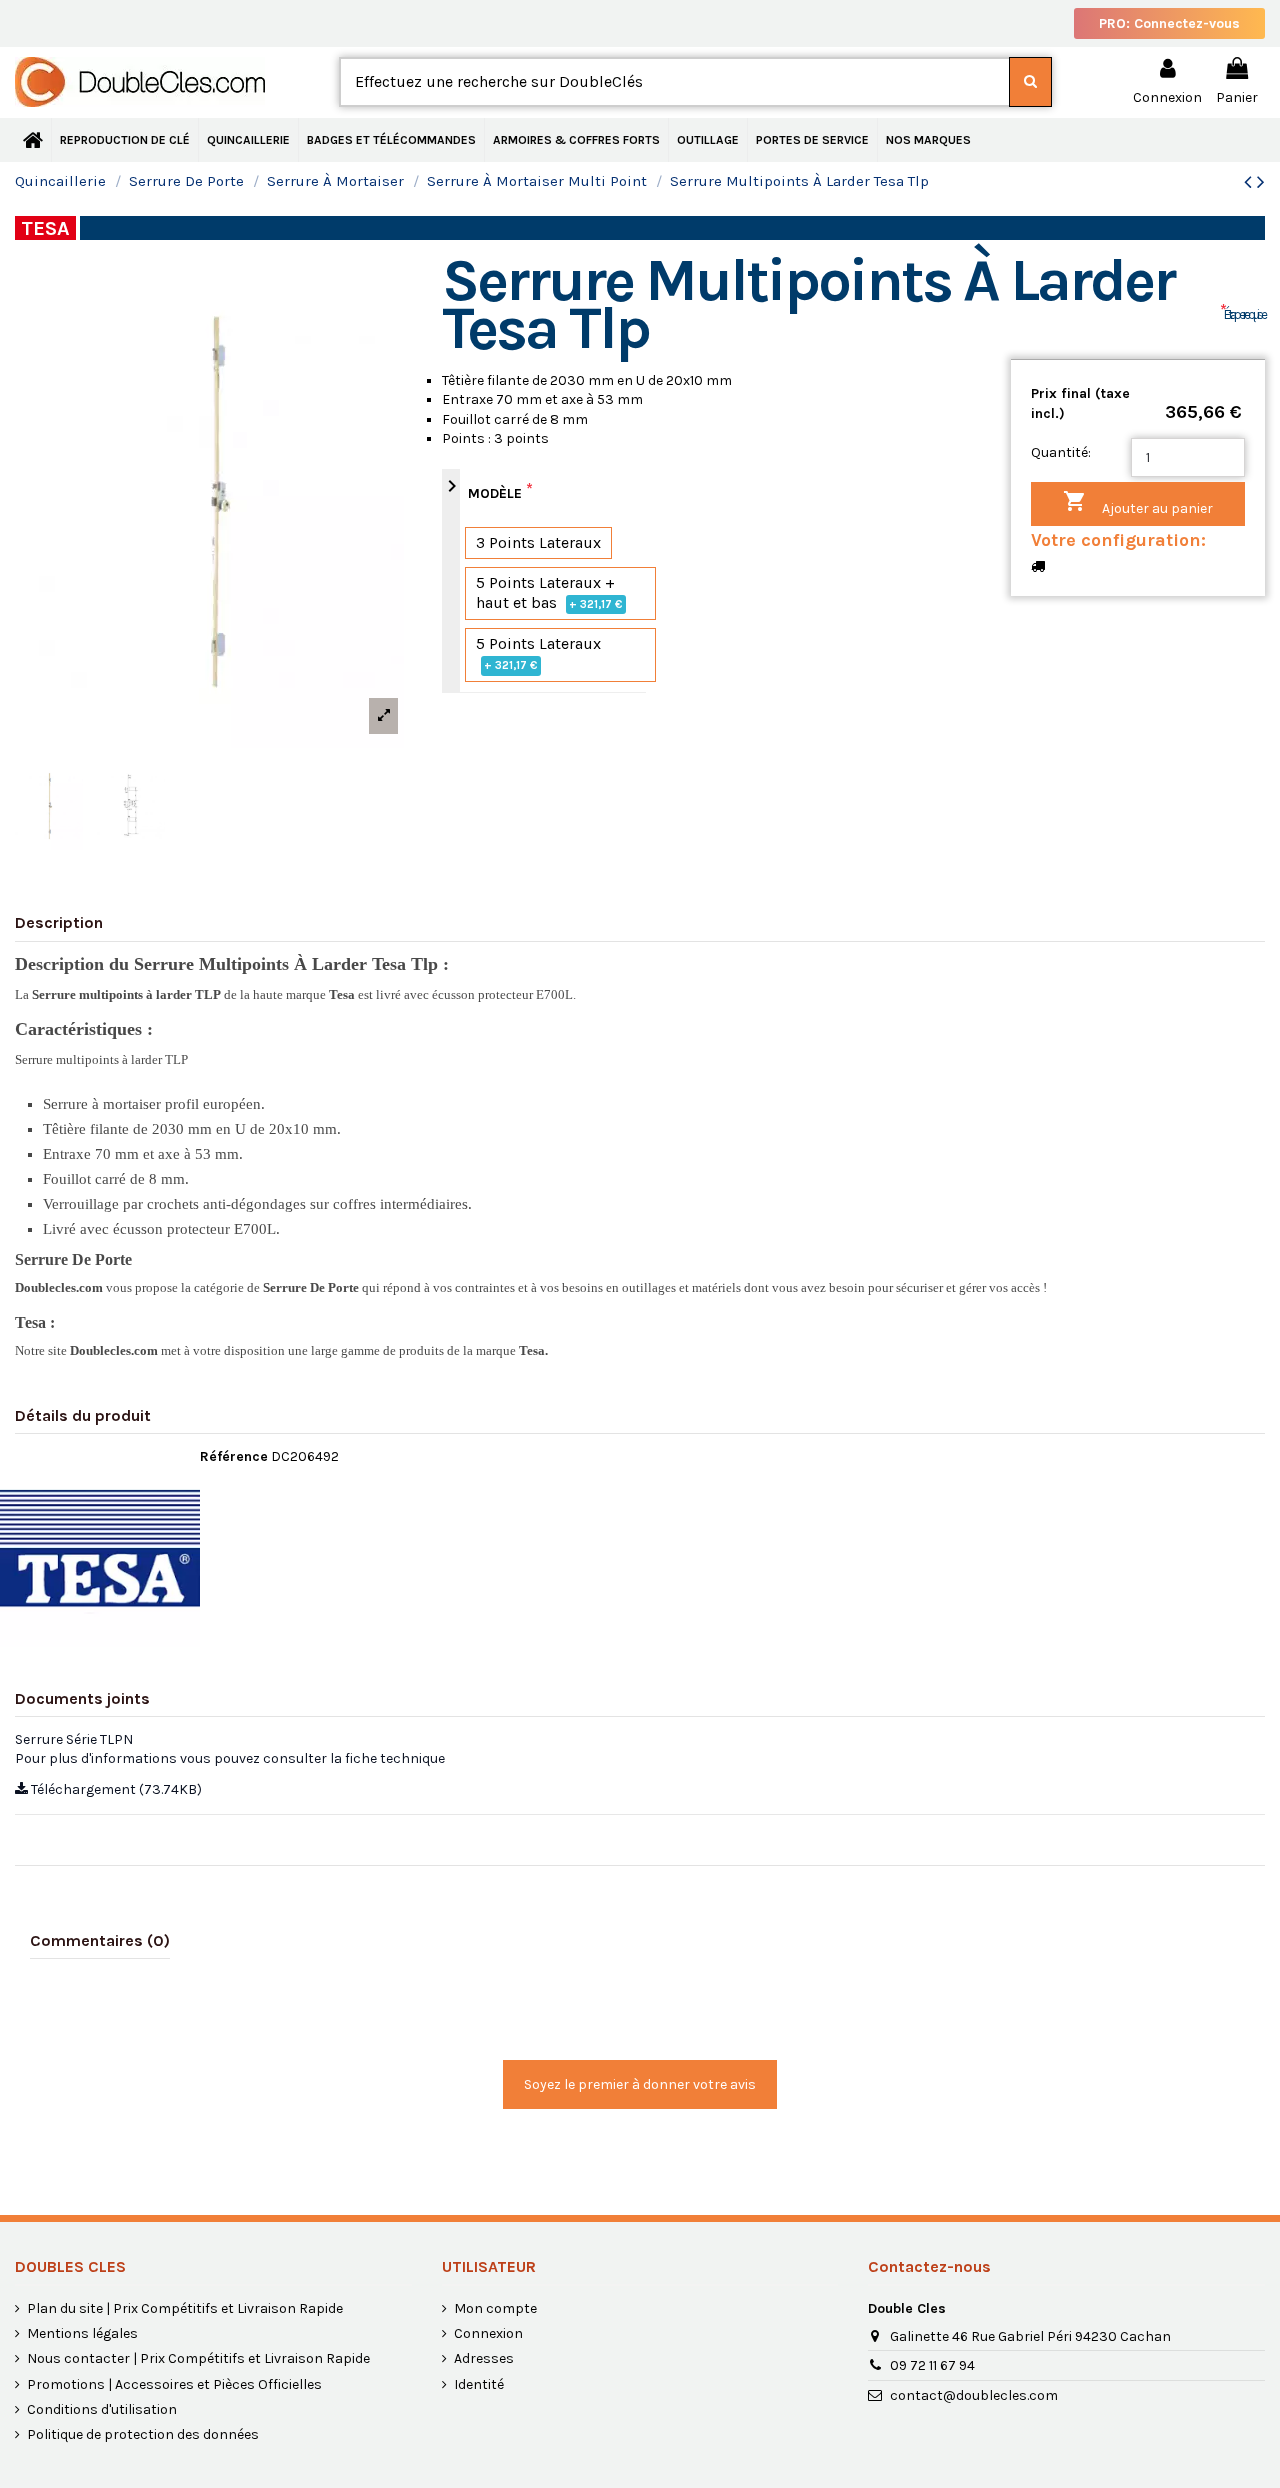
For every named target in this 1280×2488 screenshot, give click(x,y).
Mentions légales (82, 2333)
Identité (479, 2384)
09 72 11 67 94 (932, 2365)
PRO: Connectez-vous (1169, 23)
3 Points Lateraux (538, 542)
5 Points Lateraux (538, 653)
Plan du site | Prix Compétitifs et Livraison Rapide (185, 2308)
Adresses (484, 2358)
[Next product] (1261, 182)
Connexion (488, 2333)
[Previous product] (1250, 182)
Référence (234, 1456)
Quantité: (1061, 452)
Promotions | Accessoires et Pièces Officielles (174, 2384)
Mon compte (495, 2308)
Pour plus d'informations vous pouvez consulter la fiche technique (230, 1758)
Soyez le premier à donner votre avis (640, 2084)
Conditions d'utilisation (102, 2409)
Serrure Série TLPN (74, 1739)
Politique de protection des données (143, 2434)
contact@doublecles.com (974, 2395)
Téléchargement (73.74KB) (115, 1789)
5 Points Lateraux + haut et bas (549, 592)
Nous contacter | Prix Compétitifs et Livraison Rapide (198, 2358)
